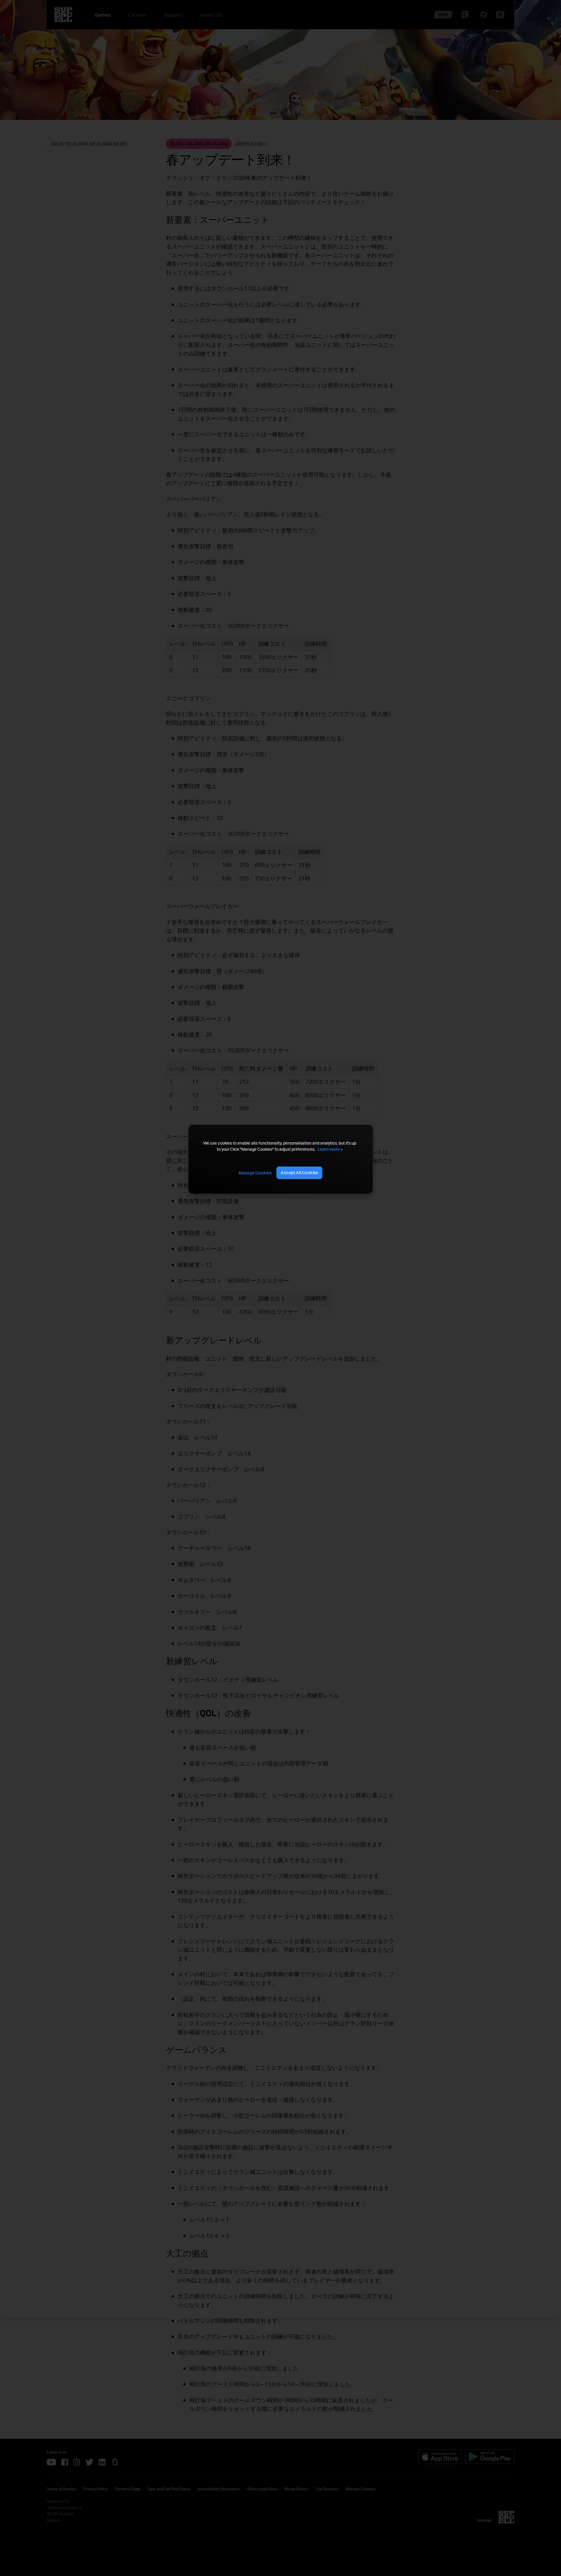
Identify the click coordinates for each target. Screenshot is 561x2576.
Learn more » (330, 1149)
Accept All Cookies (299, 1172)
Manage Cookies (255, 1173)
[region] (280, 1159)
